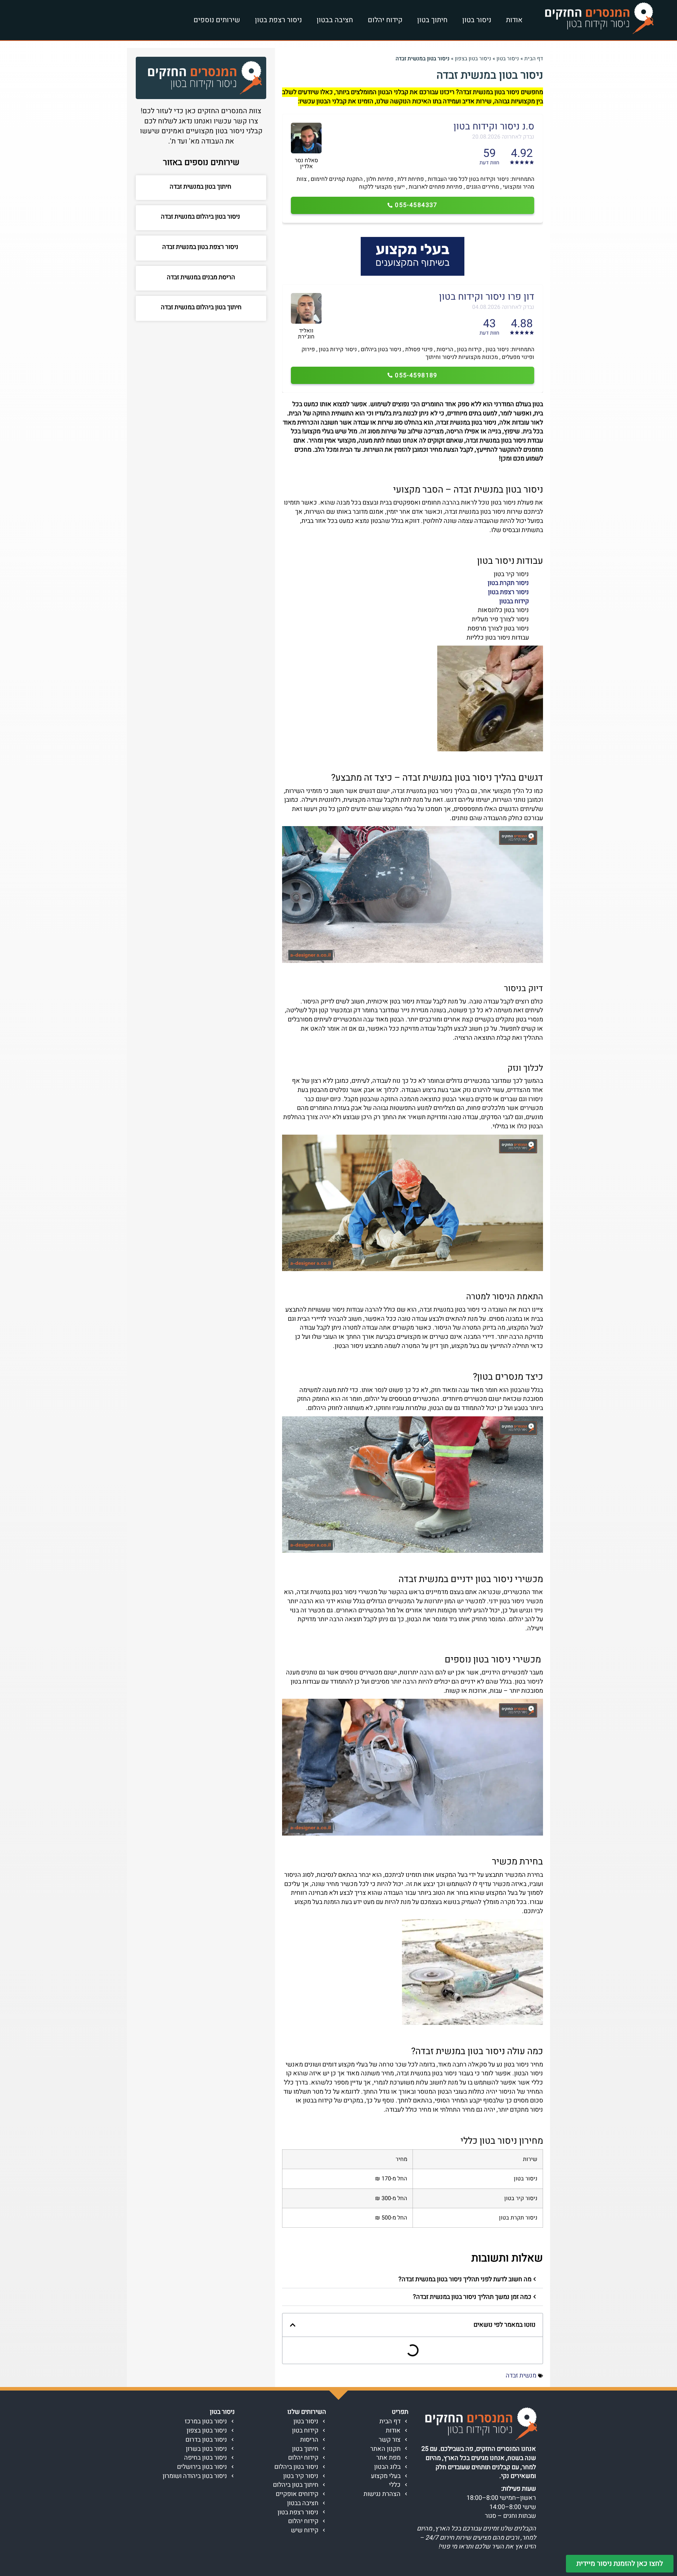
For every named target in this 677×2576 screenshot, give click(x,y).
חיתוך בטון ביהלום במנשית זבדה (201, 307)
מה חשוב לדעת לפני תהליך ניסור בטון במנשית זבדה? (465, 2279)
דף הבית (534, 59)
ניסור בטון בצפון (473, 59)
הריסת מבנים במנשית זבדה (201, 277)
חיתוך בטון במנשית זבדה (201, 187)
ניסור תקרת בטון (508, 583)
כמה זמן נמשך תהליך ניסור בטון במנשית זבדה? (472, 2297)
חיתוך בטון (432, 20)
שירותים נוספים (217, 20)
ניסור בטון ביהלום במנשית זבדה (201, 217)
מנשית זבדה (521, 2376)
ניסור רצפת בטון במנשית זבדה (201, 247)
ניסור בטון (477, 20)
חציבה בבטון (335, 20)
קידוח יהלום (385, 20)
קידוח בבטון (514, 601)
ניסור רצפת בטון (278, 20)
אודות (514, 20)
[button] (413, 2279)
